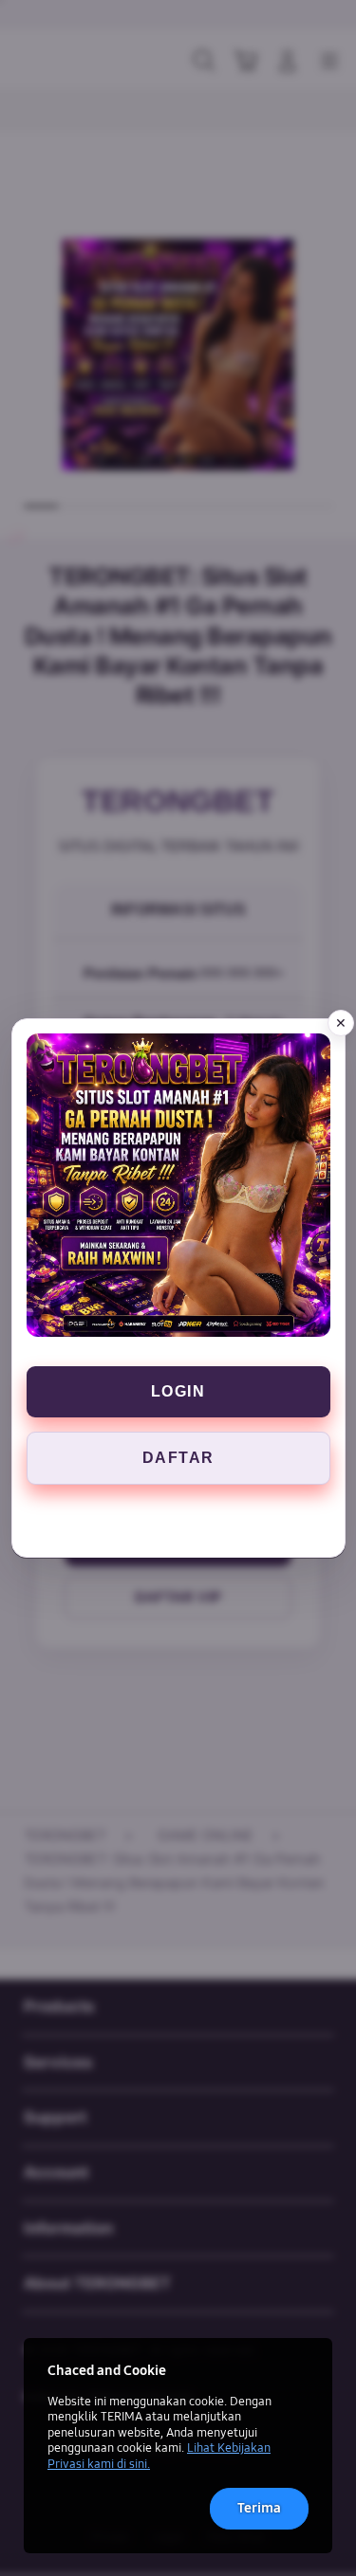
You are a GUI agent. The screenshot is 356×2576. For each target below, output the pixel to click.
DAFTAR (178, 1458)
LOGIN (178, 1391)
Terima (259, 2508)
